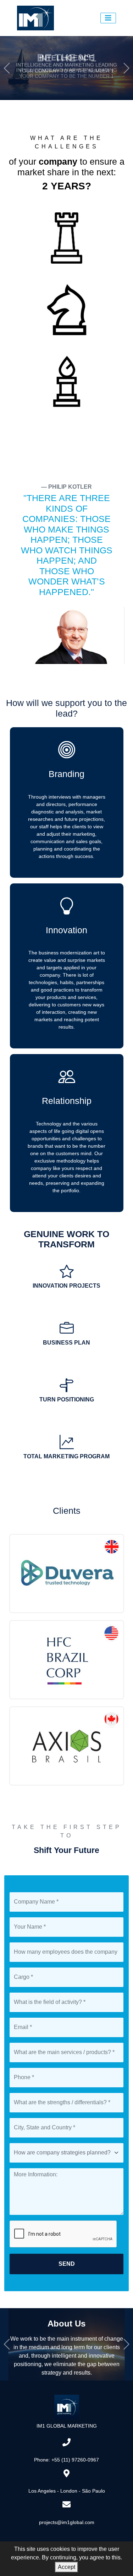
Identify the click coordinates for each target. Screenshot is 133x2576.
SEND (67, 2264)
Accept (66, 2567)
